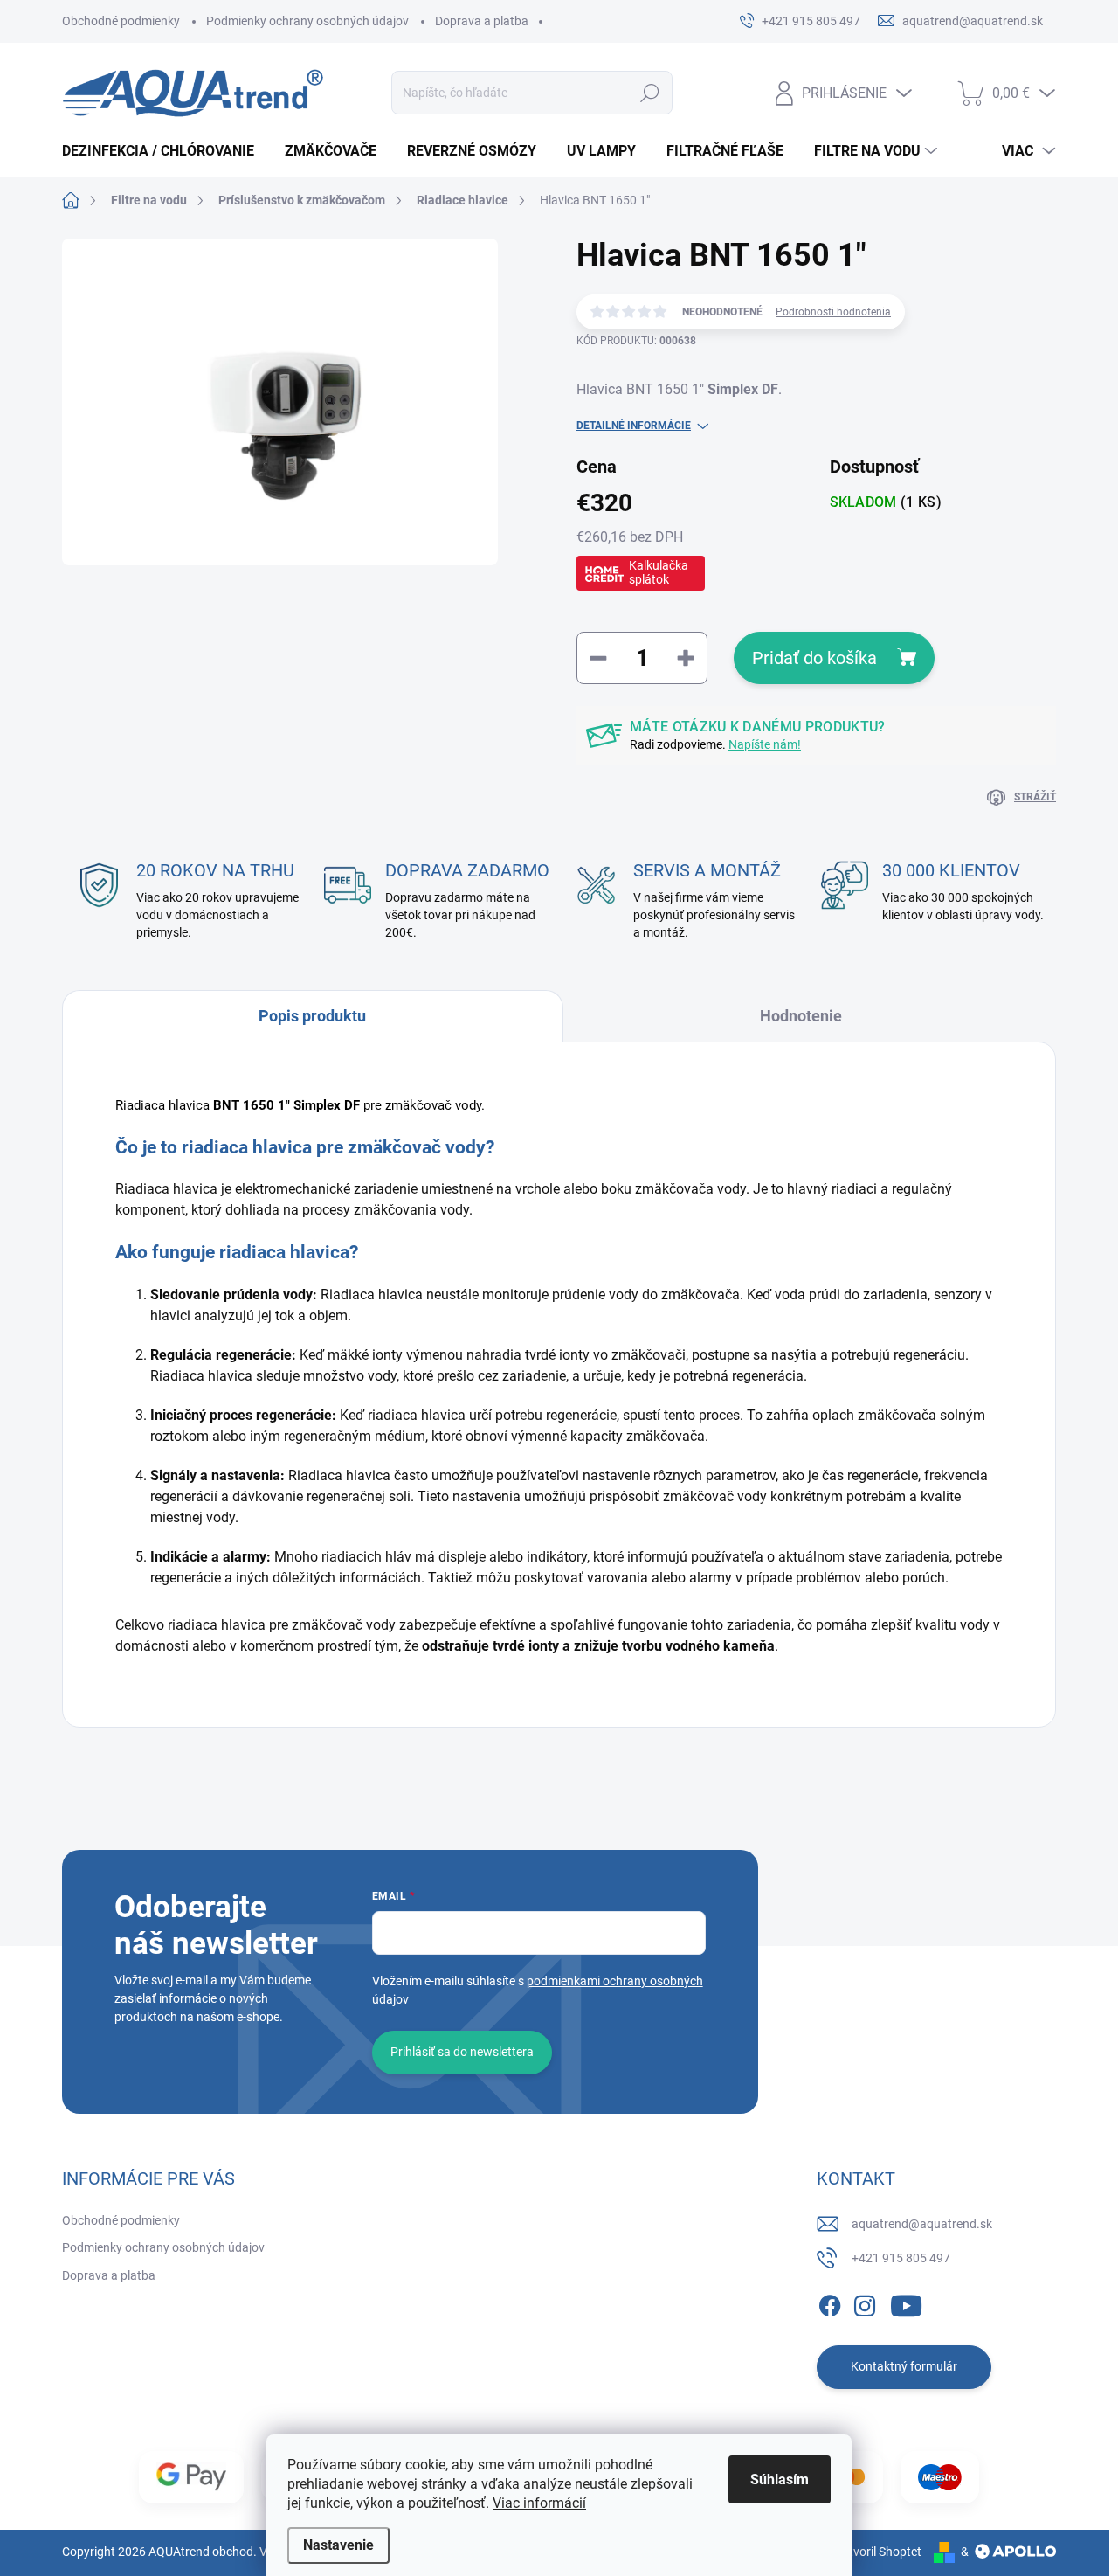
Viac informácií (539, 2503)
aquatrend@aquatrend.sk (922, 2224)
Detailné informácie (634, 426)
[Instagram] (865, 2302)
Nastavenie (338, 2545)
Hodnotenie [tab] (801, 1016)
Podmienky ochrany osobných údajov (307, 21)
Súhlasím (780, 2479)
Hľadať (650, 93)
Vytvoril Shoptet (878, 2552)
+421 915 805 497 (901, 2258)
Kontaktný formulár (904, 2366)
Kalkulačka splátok (659, 572)
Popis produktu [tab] (312, 1016)
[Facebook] (830, 2302)
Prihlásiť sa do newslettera (462, 2052)
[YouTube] (906, 2302)
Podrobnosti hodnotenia (833, 312)
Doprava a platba (482, 21)
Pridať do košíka (814, 658)
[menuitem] (165, 151)
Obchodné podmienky (121, 21)
